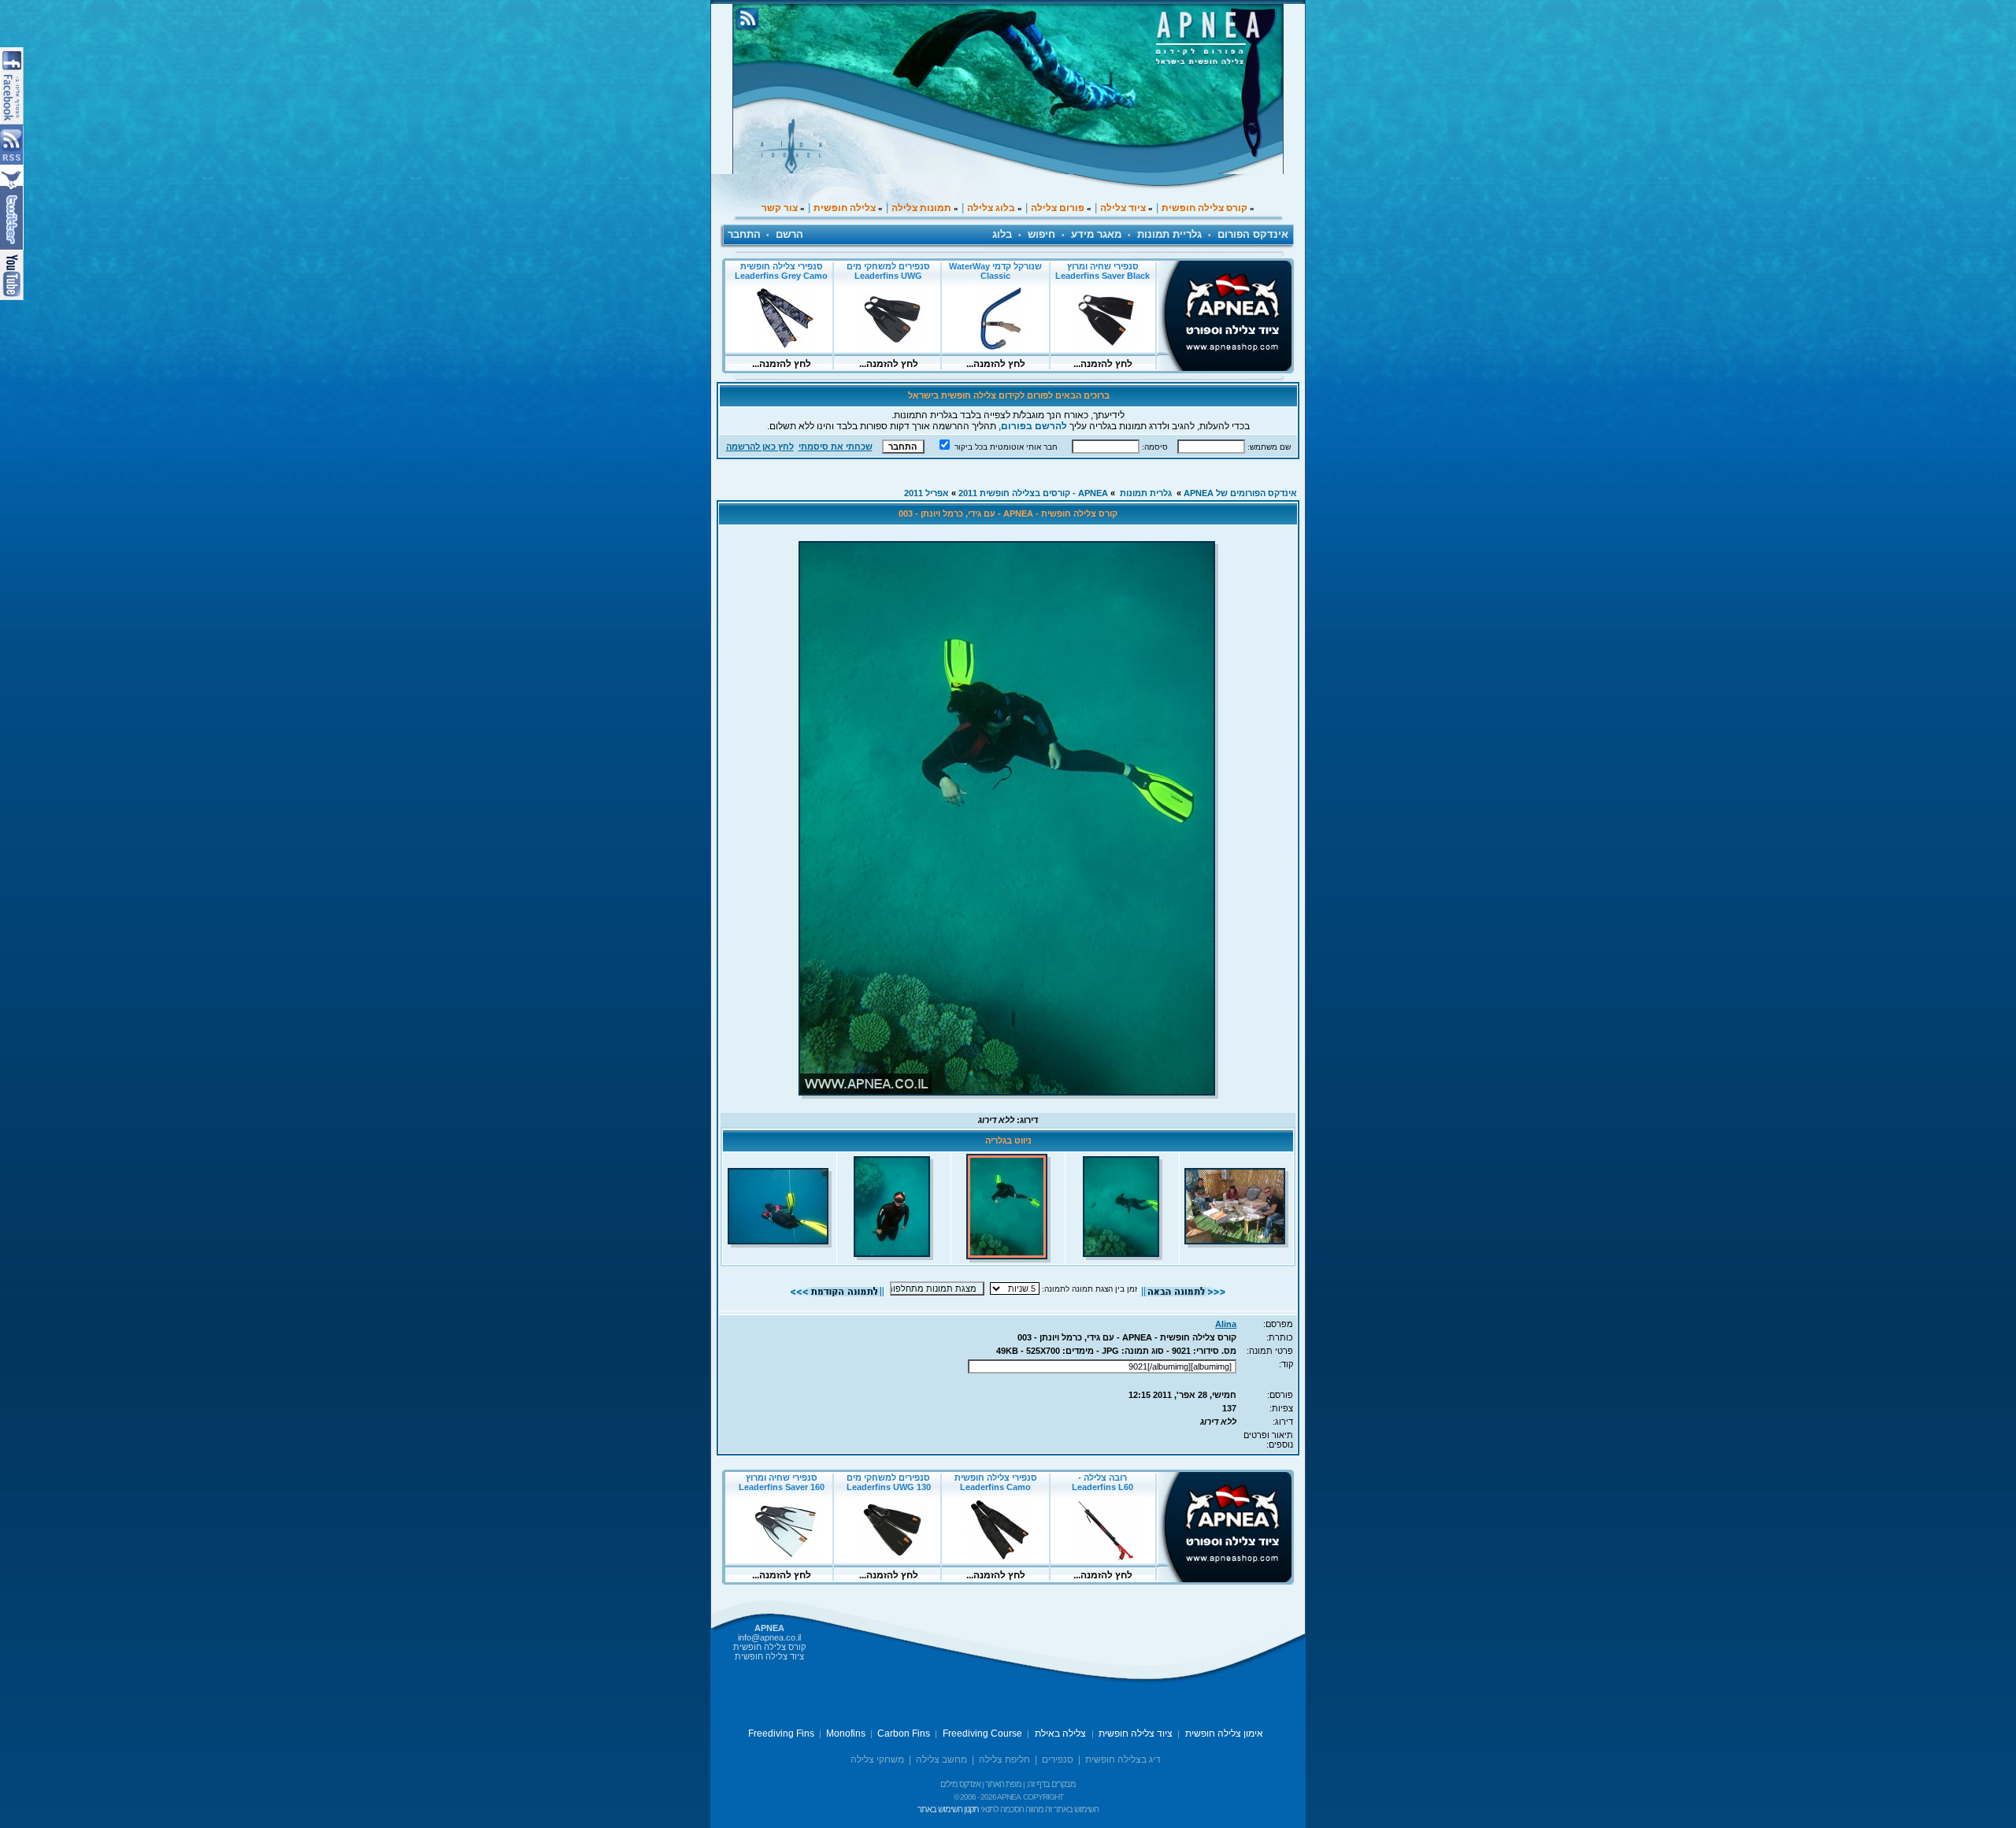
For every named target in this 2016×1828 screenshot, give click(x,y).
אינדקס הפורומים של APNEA (1240, 493)
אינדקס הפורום (1253, 234)
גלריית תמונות (1169, 234)
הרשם (789, 234)
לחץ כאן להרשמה (760, 447)
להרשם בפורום (1034, 426)
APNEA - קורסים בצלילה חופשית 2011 (1033, 493)
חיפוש (1041, 234)
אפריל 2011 (926, 493)
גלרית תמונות (1146, 493)
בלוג (1002, 234)
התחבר (744, 234)
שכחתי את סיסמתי (836, 447)
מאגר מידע (1096, 234)
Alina (1226, 1324)
